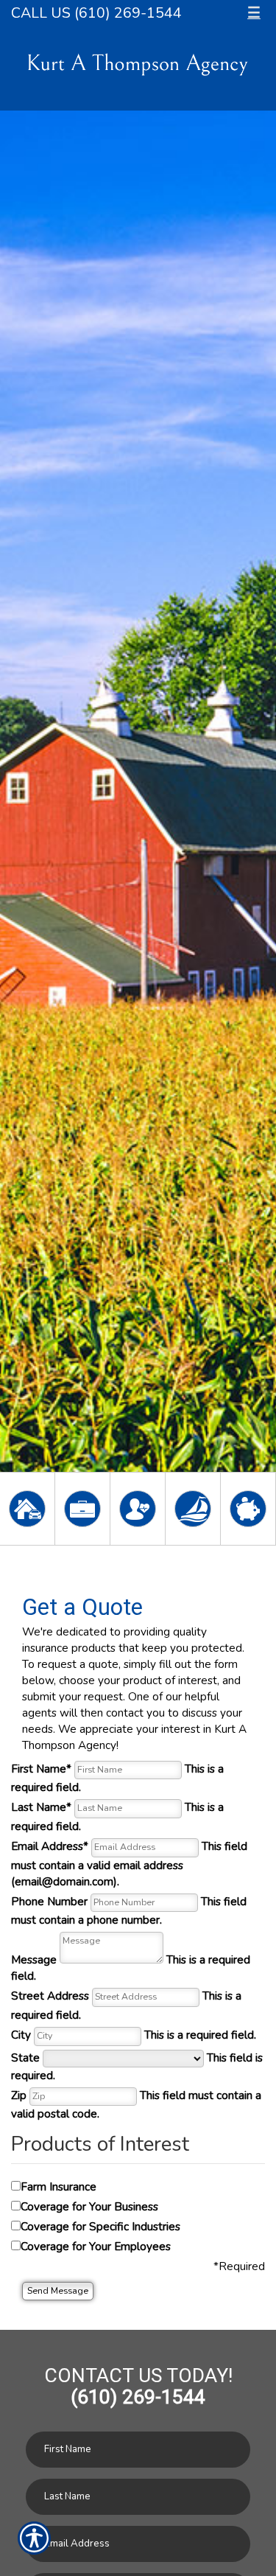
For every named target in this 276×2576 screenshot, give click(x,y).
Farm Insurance (59, 2186)
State (137, 2066)
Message (131, 1968)
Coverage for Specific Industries (100, 2226)
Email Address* (129, 1864)
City (134, 2035)
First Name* (117, 1778)
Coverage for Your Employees (96, 2246)
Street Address (126, 2005)
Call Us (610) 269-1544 (96, 13)
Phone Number (129, 1911)
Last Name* (117, 1816)
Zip (136, 2105)
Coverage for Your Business (89, 2206)
